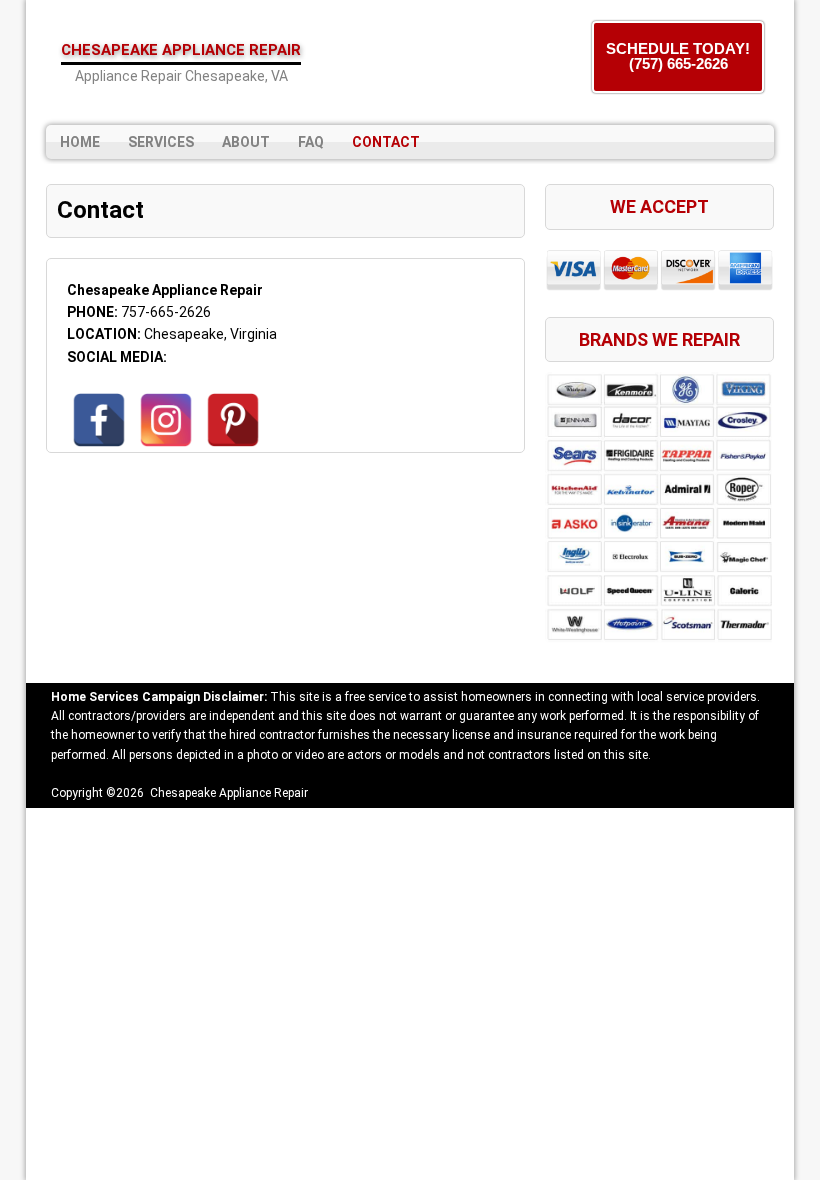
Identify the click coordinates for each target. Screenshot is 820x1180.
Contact (386, 142)
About (246, 142)
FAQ (311, 142)
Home (80, 142)
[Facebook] (99, 420)
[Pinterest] (233, 420)
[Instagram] (166, 420)
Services (161, 142)
